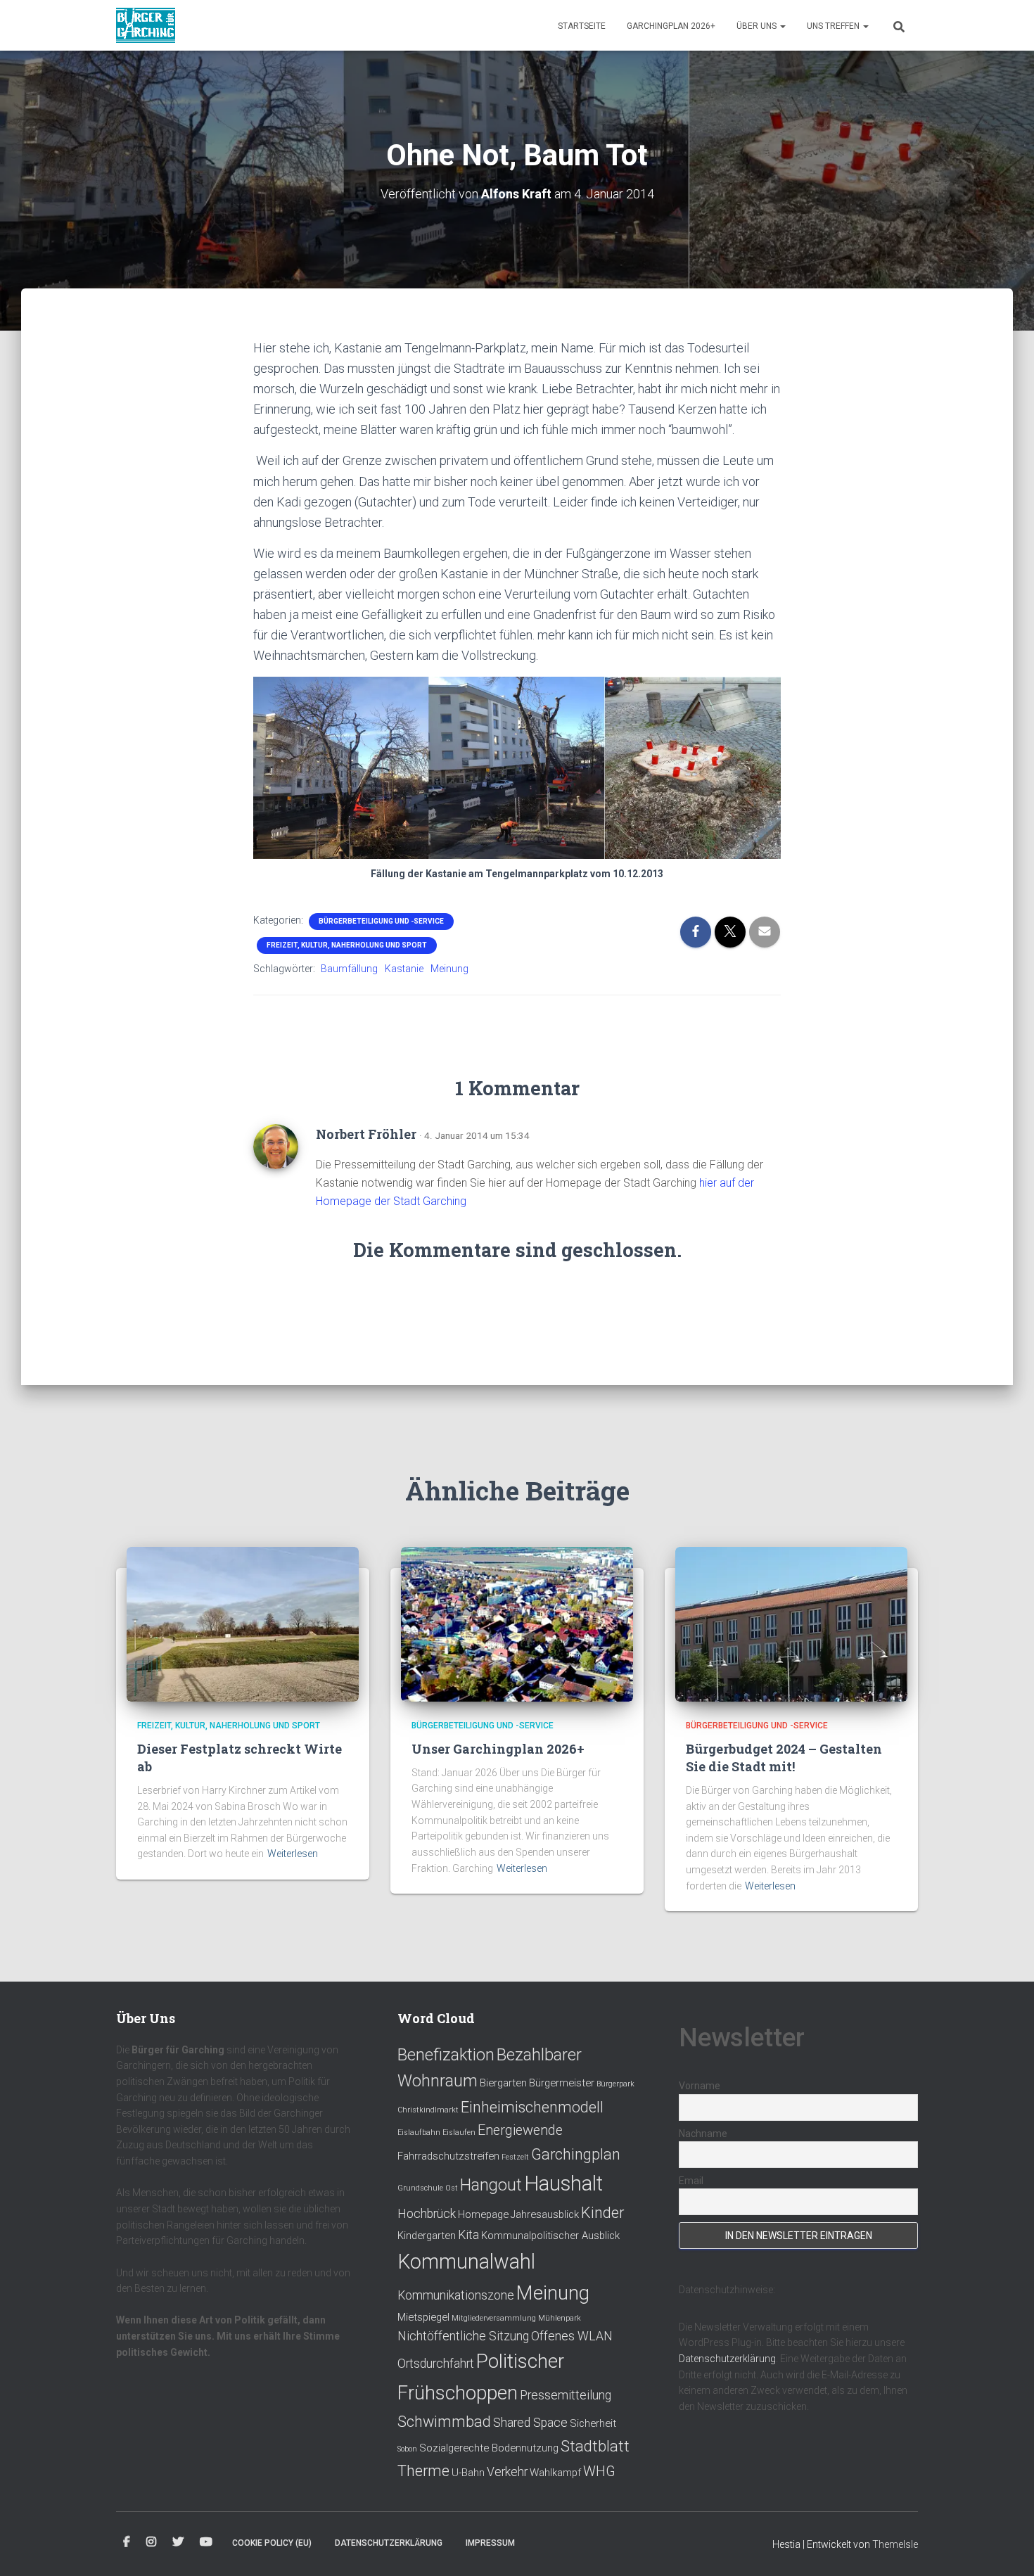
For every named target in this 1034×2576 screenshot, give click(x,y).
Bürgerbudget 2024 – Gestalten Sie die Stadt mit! (784, 1758)
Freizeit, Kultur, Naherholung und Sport (347, 945)
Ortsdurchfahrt (436, 2364)
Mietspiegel (423, 2317)
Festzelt (515, 2157)
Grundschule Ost (428, 2188)
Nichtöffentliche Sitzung (463, 2336)
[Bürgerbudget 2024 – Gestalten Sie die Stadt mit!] (791, 1624)
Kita (468, 2235)
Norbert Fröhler (366, 1134)
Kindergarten (427, 2236)
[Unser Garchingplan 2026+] (517, 1624)
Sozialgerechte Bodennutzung (489, 2448)
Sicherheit (593, 2423)
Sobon (407, 2449)
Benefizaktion (446, 2055)
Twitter (178, 2542)
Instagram (151, 2542)
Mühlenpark (560, 2318)
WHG (599, 2472)
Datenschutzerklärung (727, 2359)
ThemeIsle (895, 2544)
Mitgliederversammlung (494, 2318)
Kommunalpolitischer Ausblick (550, 2236)
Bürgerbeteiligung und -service (381, 921)
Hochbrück (427, 2214)
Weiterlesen (293, 1854)
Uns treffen (834, 26)
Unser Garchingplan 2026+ (498, 1749)
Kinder (602, 2213)
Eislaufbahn (419, 2132)
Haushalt (563, 2183)
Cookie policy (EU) (272, 2543)
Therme (423, 2471)
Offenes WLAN (572, 2336)
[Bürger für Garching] (146, 25)
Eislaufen (459, 2132)
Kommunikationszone (456, 2295)
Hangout (491, 2185)
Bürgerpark (615, 2084)
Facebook (127, 2542)
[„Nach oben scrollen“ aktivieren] (1006, 2548)
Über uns (758, 26)
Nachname (703, 2134)
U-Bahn (468, 2473)
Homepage (483, 2214)
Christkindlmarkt (428, 2110)
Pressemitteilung (566, 2395)
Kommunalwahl (466, 2262)
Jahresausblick (545, 2214)
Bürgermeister (562, 2083)
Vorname (700, 2086)
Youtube (206, 2542)
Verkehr (507, 2472)
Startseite (582, 26)
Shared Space (530, 2423)
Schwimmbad (444, 2422)
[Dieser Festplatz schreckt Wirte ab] (243, 1624)
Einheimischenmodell (532, 2107)
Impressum (490, 2543)
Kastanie (404, 969)
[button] (782, 26)
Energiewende (520, 2130)
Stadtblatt (595, 2446)
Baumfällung (349, 969)
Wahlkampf (555, 2473)
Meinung (449, 969)
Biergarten (503, 2083)
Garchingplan (576, 2154)
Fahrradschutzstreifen (448, 2156)
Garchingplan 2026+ (671, 26)
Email (691, 2181)
